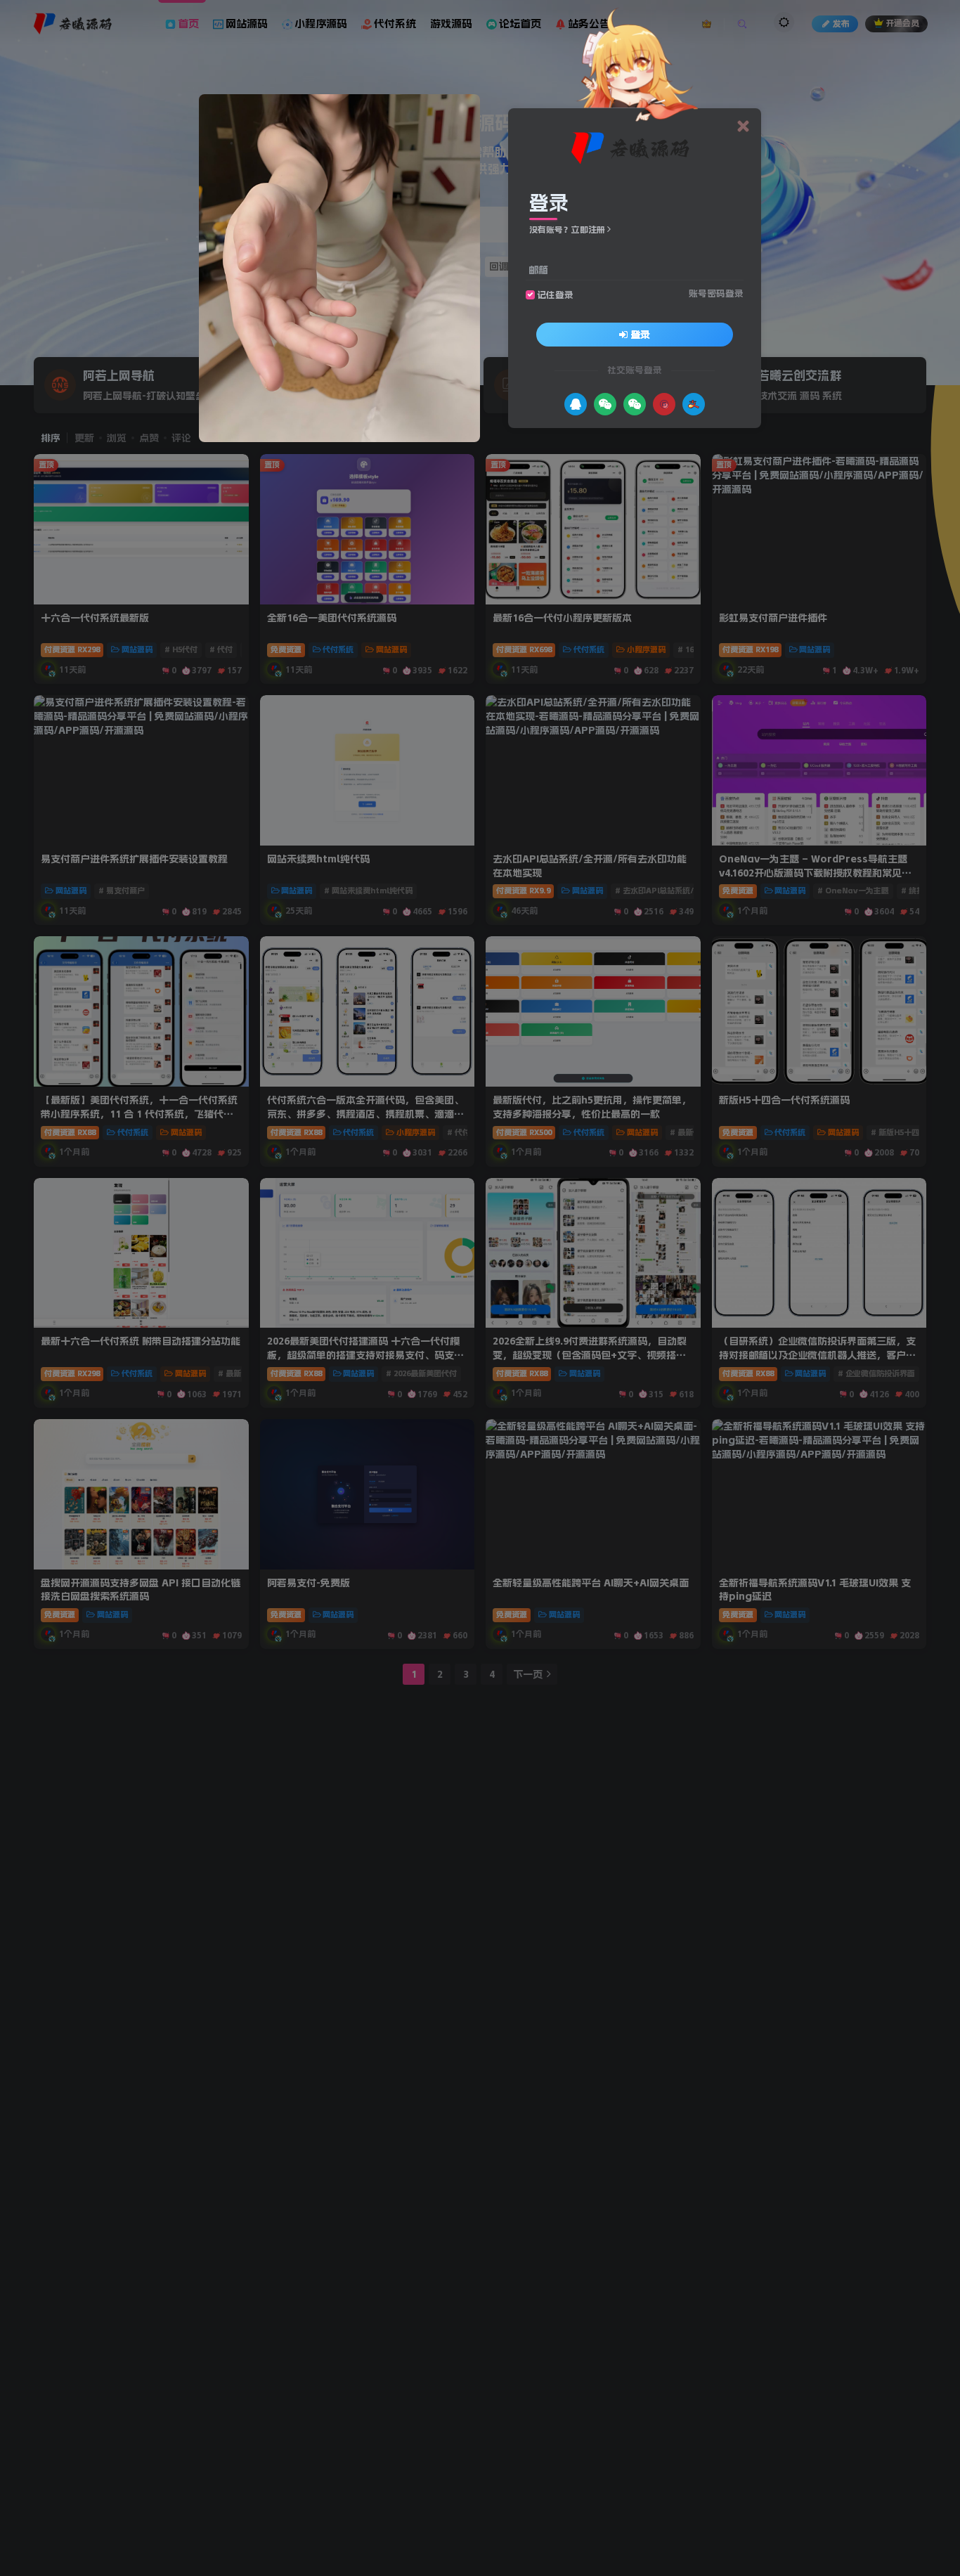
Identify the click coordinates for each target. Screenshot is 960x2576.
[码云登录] (664, 404)
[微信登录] (605, 404)
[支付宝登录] (694, 404)
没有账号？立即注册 (567, 230)
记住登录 (555, 295)
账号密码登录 (716, 293)
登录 (640, 335)
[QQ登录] (576, 404)
